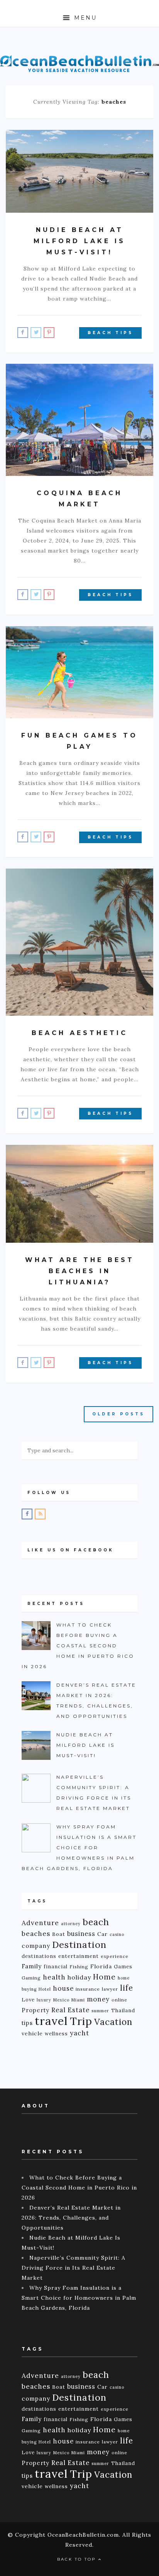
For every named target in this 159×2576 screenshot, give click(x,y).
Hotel (45, 1989)
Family (32, 1966)
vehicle (32, 2033)
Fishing (79, 1967)
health (54, 1977)
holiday (79, 1977)
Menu (84, 18)
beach (96, 1922)
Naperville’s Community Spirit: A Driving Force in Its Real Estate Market (74, 2268)
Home (104, 1977)
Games (123, 1966)
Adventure (40, 1923)
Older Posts (118, 1414)
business (81, 1934)
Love (28, 2000)
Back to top (78, 2559)
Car (102, 1934)
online (119, 2000)
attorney (71, 1924)
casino (117, 1934)
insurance (88, 1989)
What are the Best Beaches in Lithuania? (80, 1271)
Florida (101, 1966)
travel (51, 2021)
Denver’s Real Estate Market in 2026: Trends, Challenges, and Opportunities (71, 2218)
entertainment (79, 1956)
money (98, 1999)
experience (115, 1956)
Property (36, 2010)
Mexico (61, 2000)
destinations (39, 1956)
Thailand (123, 2010)
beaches (36, 1934)
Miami (78, 2000)
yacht (79, 2033)
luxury (44, 2000)
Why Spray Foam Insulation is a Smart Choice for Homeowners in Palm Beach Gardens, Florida (79, 2298)
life (127, 1988)
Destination (79, 1944)
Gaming (31, 1978)
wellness (56, 2033)
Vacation (113, 2022)
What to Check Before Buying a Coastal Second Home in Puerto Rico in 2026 (79, 2188)
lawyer (110, 1989)
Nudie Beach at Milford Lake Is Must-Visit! (79, 241)
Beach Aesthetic (80, 1033)
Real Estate (70, 2010)
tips (27, 2023)
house (63, 1988)
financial (56, 1966)
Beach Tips (110, 333)
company (36, 1946)
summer (100, 2011)
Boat (59, 1934)
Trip (81, 2021)
